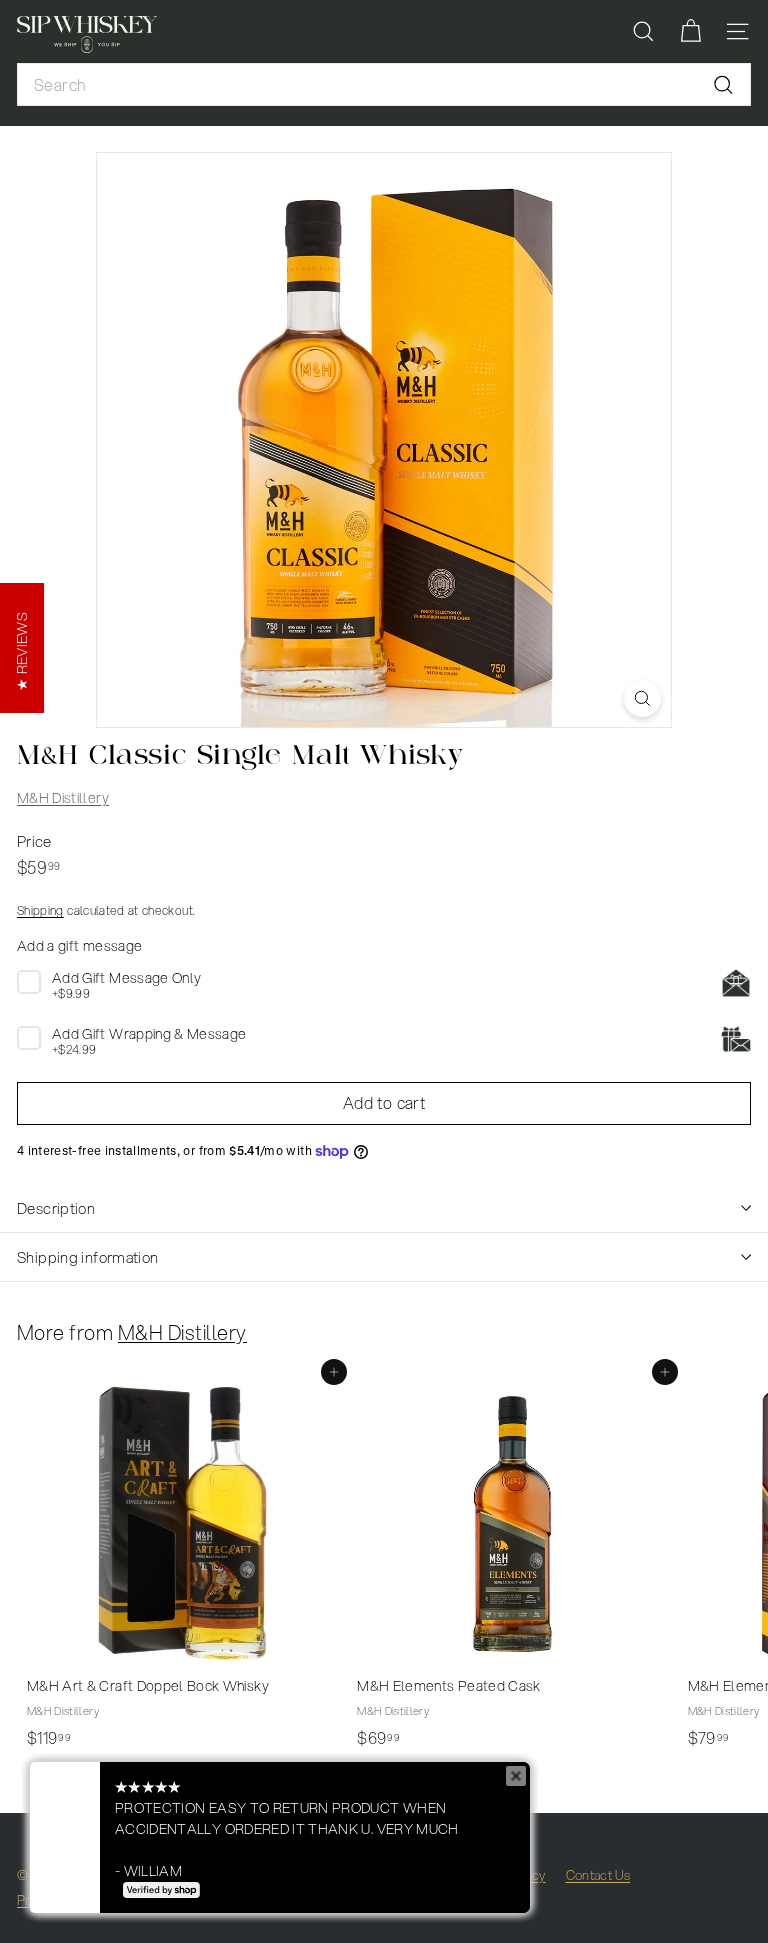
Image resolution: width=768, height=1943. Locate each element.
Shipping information (88, 1257)
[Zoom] (642, 698)
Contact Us (598, 1875)
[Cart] (690, 31)
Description (56, 1208)
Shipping (40, 910)
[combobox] (384, 85)
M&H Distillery (63, 798)
